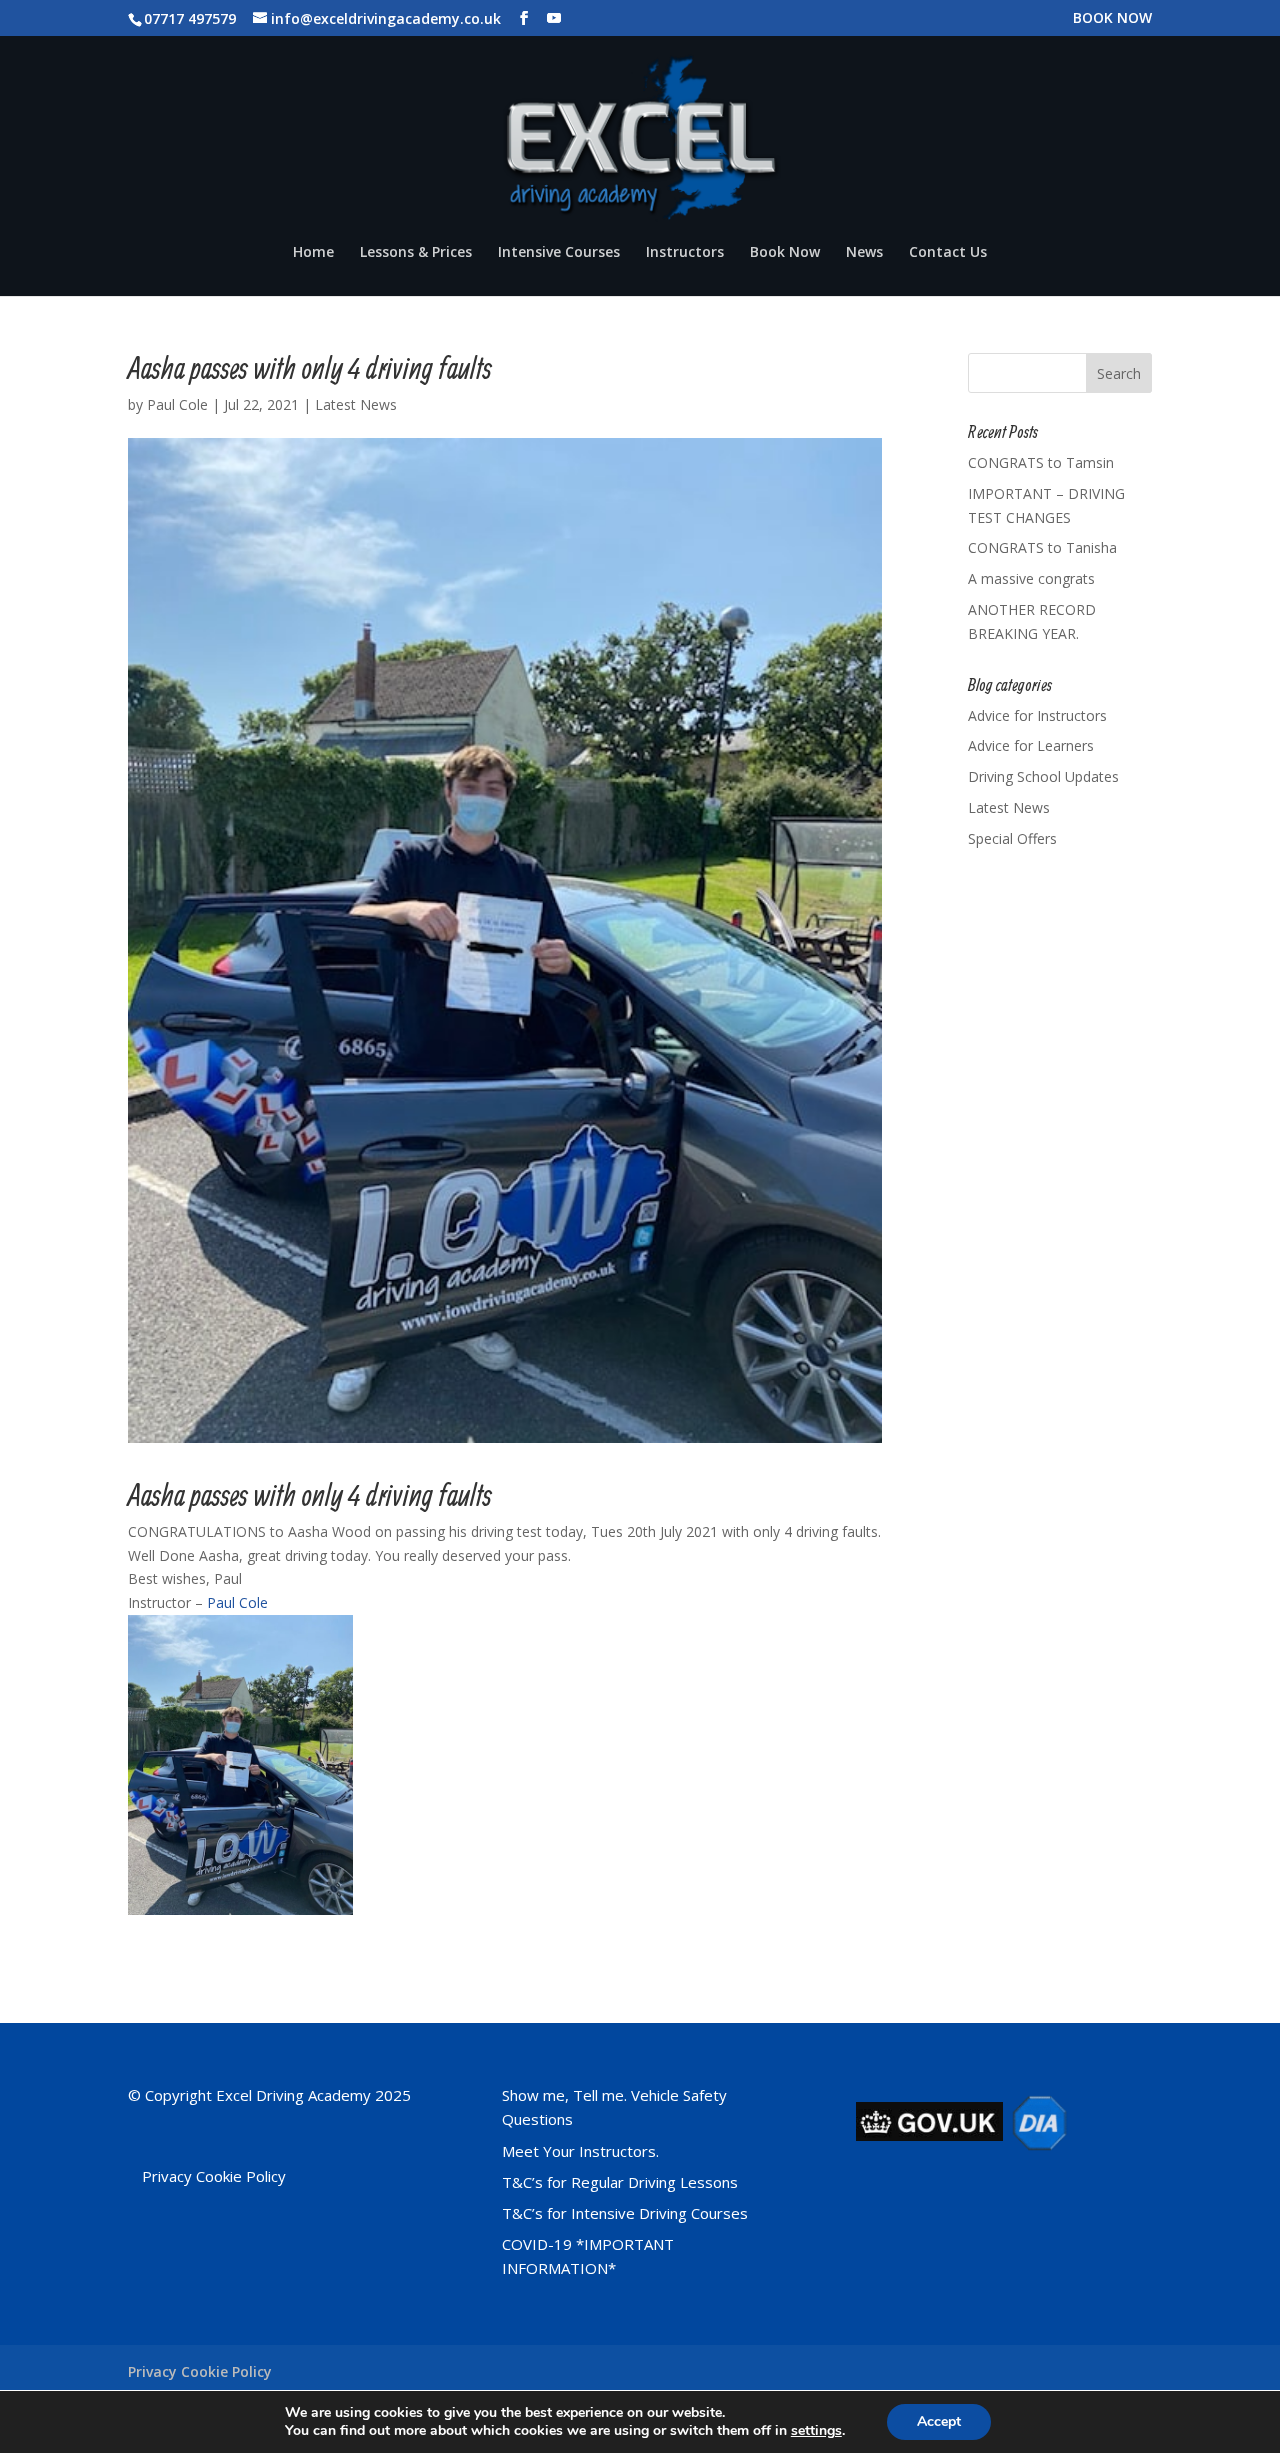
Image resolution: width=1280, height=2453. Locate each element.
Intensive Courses (559, 253)
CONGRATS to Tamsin (1041, 462)
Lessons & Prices (416, 253)
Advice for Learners (1031, 745)
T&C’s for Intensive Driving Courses (625, 2213)
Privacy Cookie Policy (214, 2176)
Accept (939, 2421)
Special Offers (1012, 838)
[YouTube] (554, 18)
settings (816, 2431)
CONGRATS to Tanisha (1042, 547)
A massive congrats (1031, 578)
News (864, 253)
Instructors (685, 253)
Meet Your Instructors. (580, 2151)
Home (313, 253)
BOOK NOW (1112, 19)
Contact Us (948, 253)
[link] (237, 1602)
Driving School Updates (1043, 776)
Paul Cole (177, 404)
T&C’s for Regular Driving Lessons (620, 2182)
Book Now (785, 253)
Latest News (356, 404)
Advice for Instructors (1037, 715)
